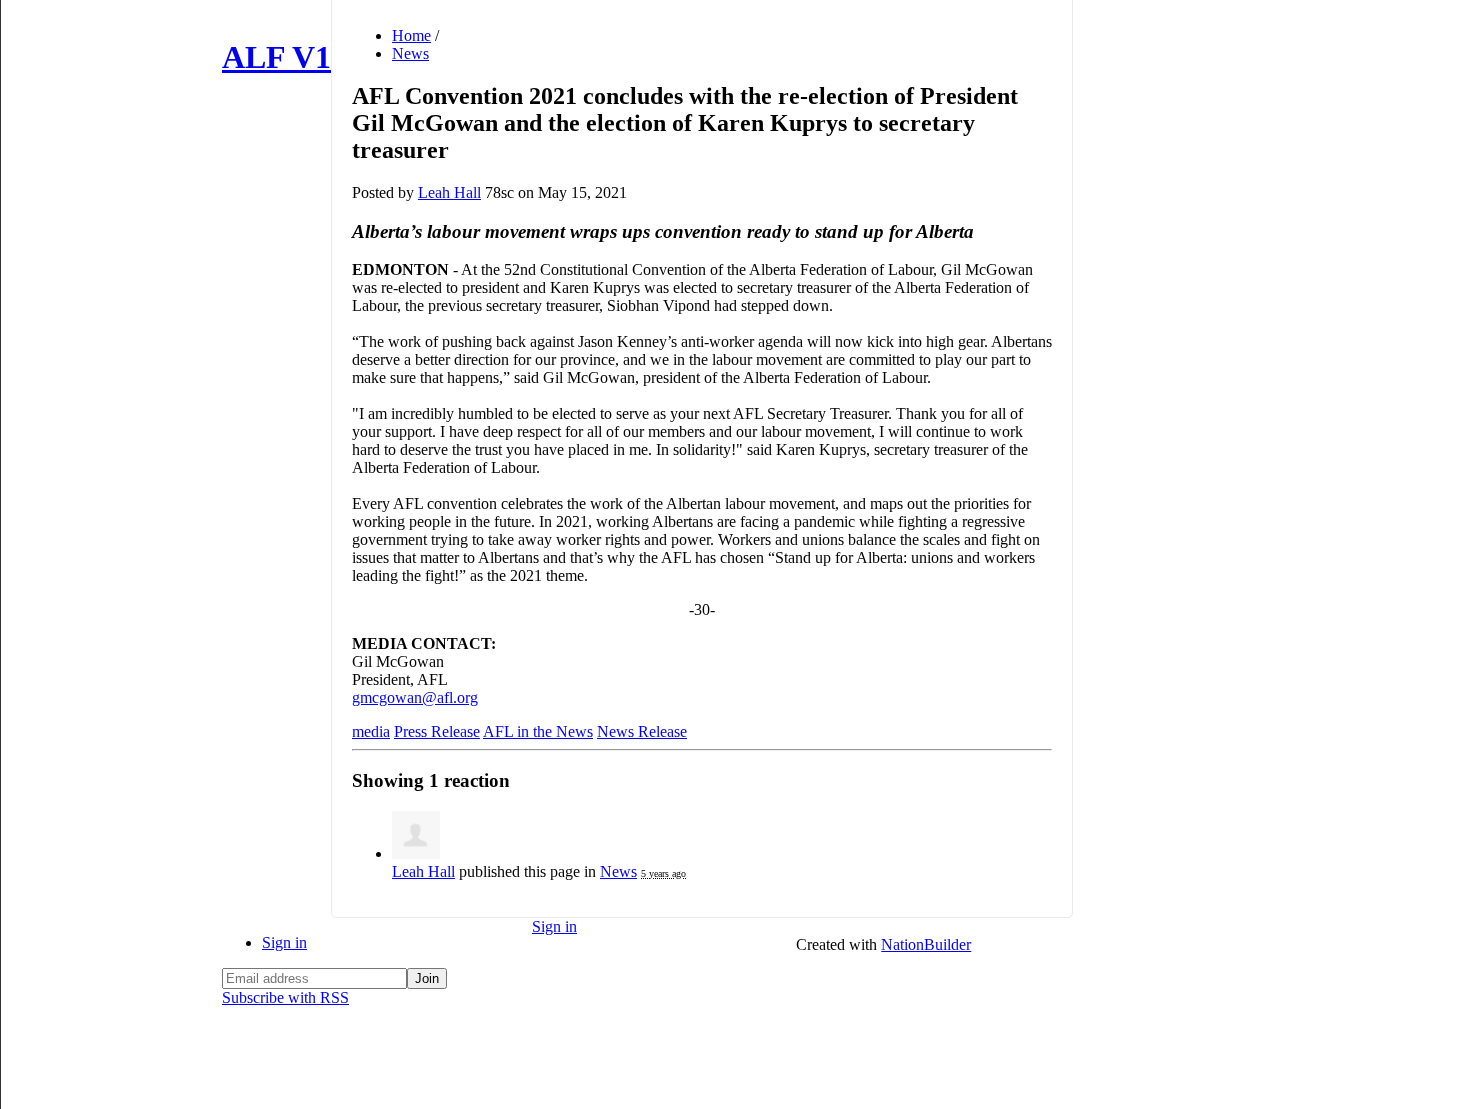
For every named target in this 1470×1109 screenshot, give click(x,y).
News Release (642, 731)
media (371, 731)
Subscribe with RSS (285, 997)
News (410, 53)
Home (411, 35)
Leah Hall (449, 192)
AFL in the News (538, 731)
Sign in (284, 942)
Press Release (437, 731)
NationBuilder (926, 944)
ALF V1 (276, 57)
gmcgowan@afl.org (415, 697)
